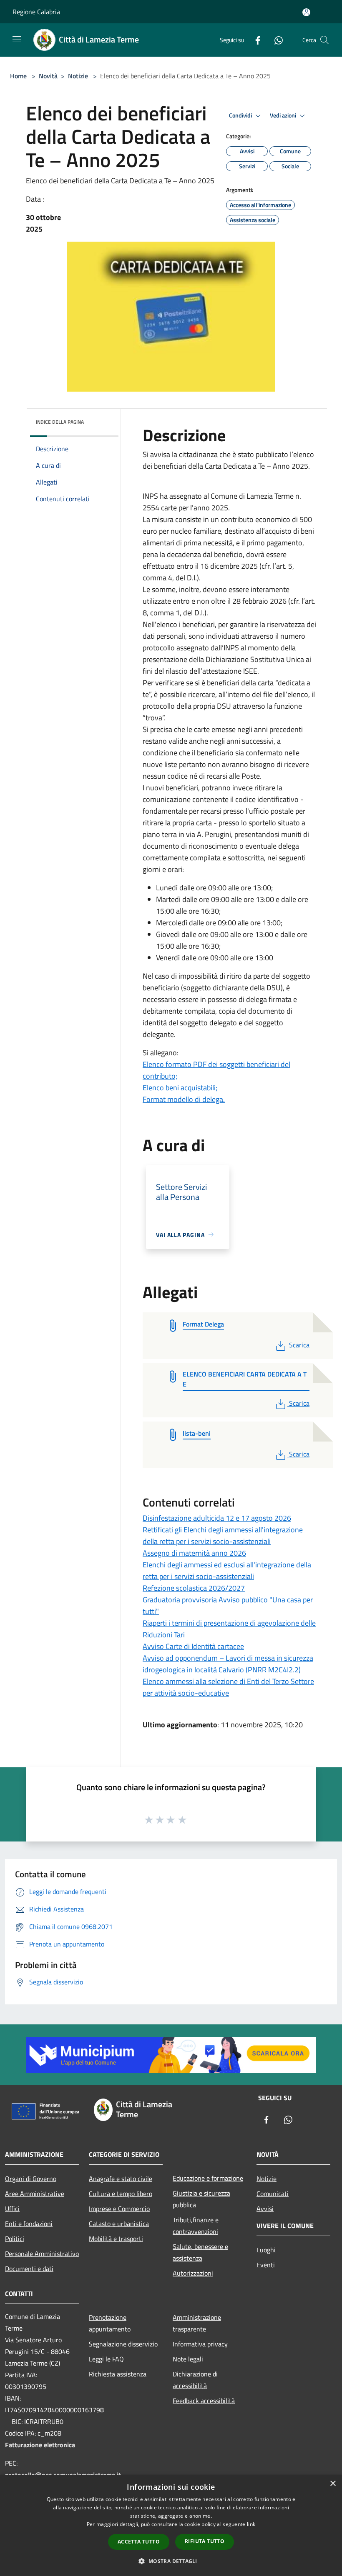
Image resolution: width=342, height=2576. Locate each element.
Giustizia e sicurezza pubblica (201, 2199)
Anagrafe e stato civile (121, 2179)
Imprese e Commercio (119, 2209)
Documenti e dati (29, 2269)
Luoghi (266, 2250)
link (251, 2524)
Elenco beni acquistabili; (180, 1088)
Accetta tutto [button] (139, 2542)
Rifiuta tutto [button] (205, 2541)
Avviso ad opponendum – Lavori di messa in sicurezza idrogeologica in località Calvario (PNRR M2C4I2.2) (228, 1664)
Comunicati (273, 2194)
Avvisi (265, 2209)
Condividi (241, 115)
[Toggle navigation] (17, 39)
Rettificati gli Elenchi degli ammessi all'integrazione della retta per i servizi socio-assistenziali (223, 1535)
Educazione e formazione (208, 2178)
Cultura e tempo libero (121, 2194)
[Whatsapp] (275, 40)
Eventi (266, 2265)
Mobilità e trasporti (116, 2239)
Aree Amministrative (35, 2194)
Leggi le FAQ (106, 2359)
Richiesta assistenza (118, 2374)
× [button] (333, 2484)
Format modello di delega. (184, 1099)
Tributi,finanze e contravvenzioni (196, 2226)
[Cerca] (324, 40)
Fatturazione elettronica (40, 2445)
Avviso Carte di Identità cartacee (193, 1646)
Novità (48, 76)
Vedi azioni (284, 115)
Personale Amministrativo (42, 2254)
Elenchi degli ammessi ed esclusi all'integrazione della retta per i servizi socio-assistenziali (227, 1570)
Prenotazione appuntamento (110, 2323)
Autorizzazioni (193, 2273)
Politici (15, 2239)
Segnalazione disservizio (123, 2344)
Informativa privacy (200, 2344)
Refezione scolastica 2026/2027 (194, 1588)
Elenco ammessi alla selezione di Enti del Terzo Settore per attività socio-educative (228, 1687)
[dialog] (171, 2525)
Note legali (188, 2359)
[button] (171, 2561)
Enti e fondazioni (29, 2224)
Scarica (299, 1345)
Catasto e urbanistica (119, 2224)
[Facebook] (254, 40)
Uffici (12, 2209)
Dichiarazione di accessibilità (195, 2380)
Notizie (78, 76)
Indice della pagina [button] (60, 422)
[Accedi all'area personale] (306, 12)
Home (18, 76)
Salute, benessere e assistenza (200, 2252)
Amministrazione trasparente (197, 2323)
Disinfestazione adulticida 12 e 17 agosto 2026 (217, 1518)
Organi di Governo (31, 2179)
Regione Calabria (36, 12)
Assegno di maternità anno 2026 (194, 1553)
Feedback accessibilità (204, 2401)
